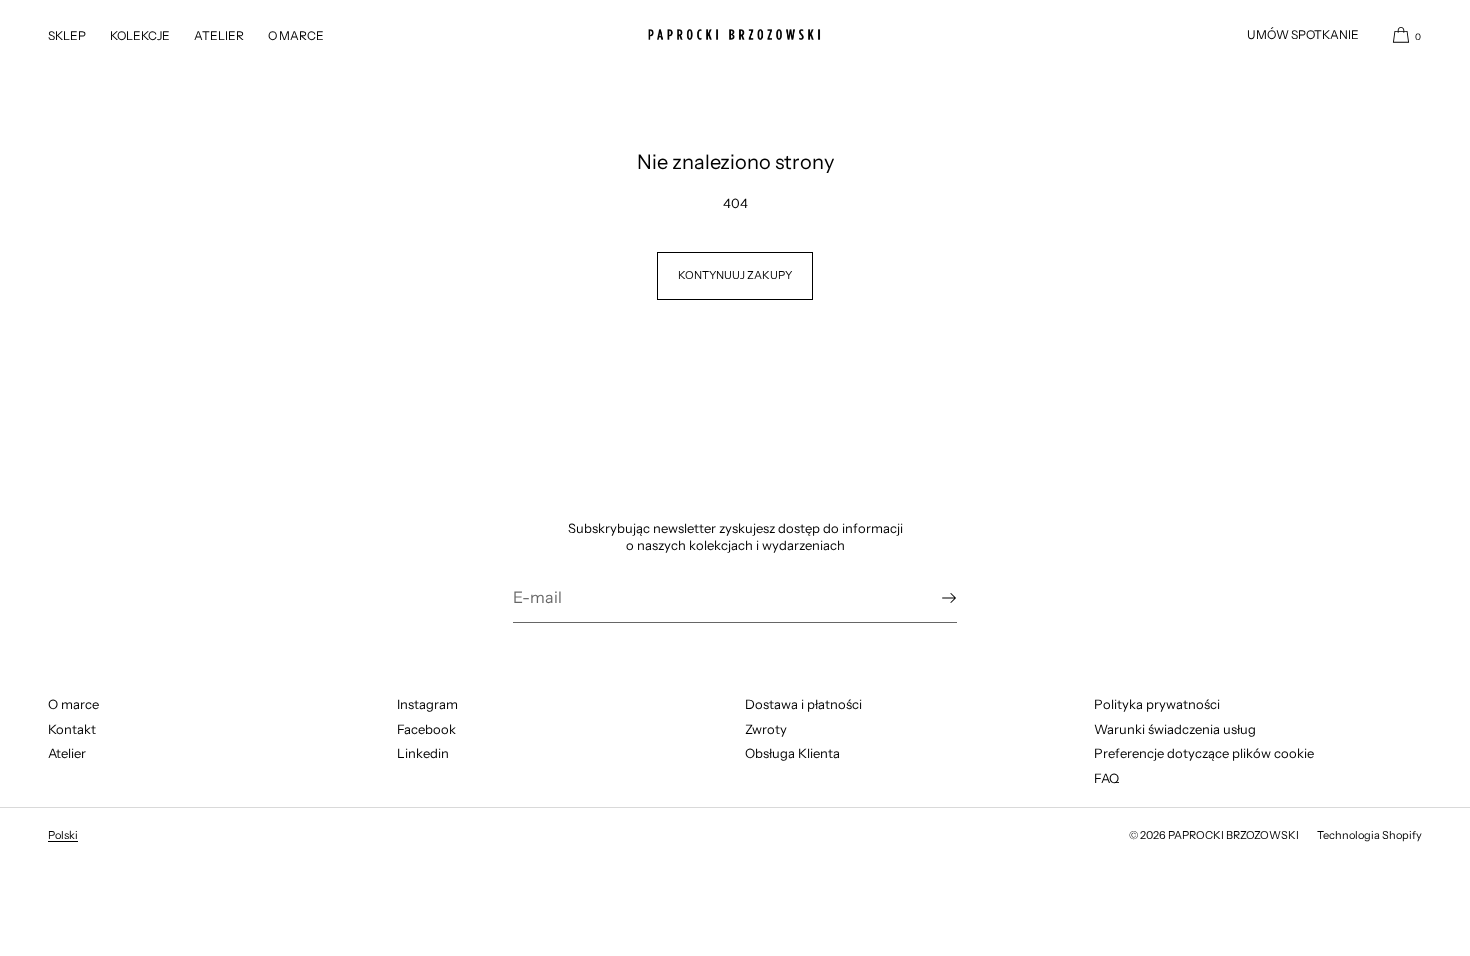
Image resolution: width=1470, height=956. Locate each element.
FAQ (1106, 778)
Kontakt (72, 729)
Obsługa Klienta (792, 753)
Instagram (427, 704)
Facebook (426, 729)
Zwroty (766, 729)
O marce (73, 704)
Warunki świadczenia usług (1175, 729)
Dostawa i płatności (803, 704)
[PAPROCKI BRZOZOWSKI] (735, 35)
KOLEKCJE (140, 35)
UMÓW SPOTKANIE (1303, 34)
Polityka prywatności (1157, 704)
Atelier (67, 753)
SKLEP (67, 35)
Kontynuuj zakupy (735, 275)
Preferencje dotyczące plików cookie (1204, 753)
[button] (1399, 35)
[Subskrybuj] (932, 598)
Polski (63, 835)
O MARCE (296, 35)
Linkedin (423, 753)
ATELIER (219, 35)
